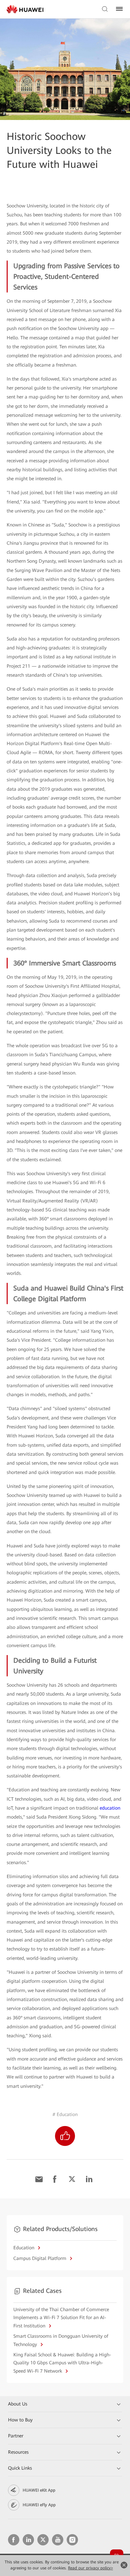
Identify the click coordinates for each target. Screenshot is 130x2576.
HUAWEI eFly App (39, 2505)
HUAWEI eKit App (39, 2490)
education (110, 1808)
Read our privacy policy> (90, 2568)
